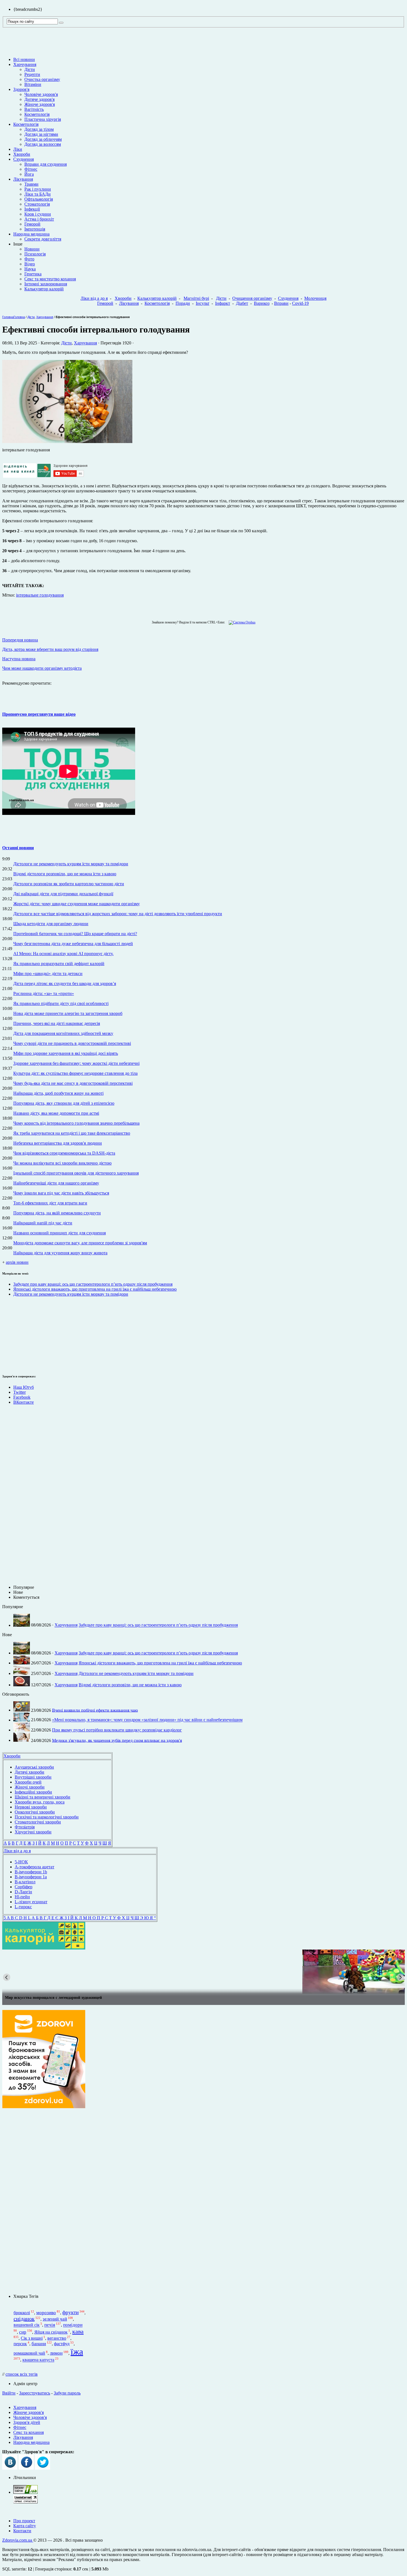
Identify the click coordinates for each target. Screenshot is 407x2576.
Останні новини (18, 848)
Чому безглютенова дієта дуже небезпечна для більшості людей (73, 944)
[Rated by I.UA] (25, 2492)
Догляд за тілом (39, 129)
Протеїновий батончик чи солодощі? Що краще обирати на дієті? (75, 934)
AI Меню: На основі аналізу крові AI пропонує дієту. (63, 954)
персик (20, 2344)
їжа (77, 2352)
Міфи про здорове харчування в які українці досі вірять (66, 1053)
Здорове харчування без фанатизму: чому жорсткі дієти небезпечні (76, 1063)
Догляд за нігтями (41, 134)
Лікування (23, 179)
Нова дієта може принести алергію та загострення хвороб (68, 1013)
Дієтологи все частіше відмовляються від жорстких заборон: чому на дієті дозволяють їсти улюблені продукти (118, 914)
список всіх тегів (22, 2374)
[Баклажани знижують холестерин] (203, 1972)
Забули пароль (67, 2393)
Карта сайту (25, 2526)
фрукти (70, 2312)
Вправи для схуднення (46, 164)
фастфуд (62, 2344)
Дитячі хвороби (29, 1772)
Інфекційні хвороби (33, 1792)
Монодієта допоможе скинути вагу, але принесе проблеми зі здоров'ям (80, 1243)
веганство (57, 2338)
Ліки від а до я (94, 298)
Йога (29, 174)
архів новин (17, 1262)
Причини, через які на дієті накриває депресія (57, 1023)
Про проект (24, 2521)
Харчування (25, 64)
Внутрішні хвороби (33, 1777)
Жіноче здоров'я (40, 104)
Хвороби (22, 154)
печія (50, 2325)
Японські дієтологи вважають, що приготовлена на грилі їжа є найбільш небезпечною (95, 1289)
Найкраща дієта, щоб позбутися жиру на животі (58, 1093)
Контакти (22, 2531)
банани (39, 2344)
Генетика (33, 274)
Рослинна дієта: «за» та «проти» (44, 993)
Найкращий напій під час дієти (43, 1223)
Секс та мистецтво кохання (50, 279)
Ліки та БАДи (38, 194)
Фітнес (31, 169)
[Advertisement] (19, 1334)
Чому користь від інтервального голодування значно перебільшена (76, 1123)
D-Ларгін (23, 1892)
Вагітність (34, 109)
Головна (8, 317)
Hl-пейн (22, 1897)
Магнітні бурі (196, 298)
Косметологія (37, 114)
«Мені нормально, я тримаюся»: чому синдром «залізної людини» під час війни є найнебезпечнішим (147, 1720)
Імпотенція (35, 229)
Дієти (30, 69)
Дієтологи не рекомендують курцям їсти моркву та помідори (71, 864)
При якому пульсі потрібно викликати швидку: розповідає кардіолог (117, 1730)
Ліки (18, 149)
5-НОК (21, 1862)
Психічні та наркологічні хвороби (47, 1817)
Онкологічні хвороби (35, 1812)
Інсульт (203, 303)
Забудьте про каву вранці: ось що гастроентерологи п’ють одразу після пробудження (93, 1284)
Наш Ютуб (24, 1387)
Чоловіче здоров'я (41, 94)
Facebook (22, 1397)
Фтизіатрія (25, 1827)
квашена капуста (38, 2360)
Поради (183, 303)
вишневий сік (27, 2325)
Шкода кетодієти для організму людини (51, 924)
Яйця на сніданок (51, 2332)
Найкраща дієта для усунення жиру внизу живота (60, 1253)
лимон (56, 2353)
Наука (30, 269)
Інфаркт (223, 303)
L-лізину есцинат (31, 1902)
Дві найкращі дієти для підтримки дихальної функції (63, 894)
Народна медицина (31, 234)
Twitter (20, 1392)
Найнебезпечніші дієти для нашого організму (56, 1183)
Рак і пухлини (38, 189)
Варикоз (262, 303)
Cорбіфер (24, 1887)
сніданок (24, 2319)
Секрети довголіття (43, 239)
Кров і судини (38, 214)
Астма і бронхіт (39, 219)
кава (78, 2331)
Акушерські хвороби (34, 1767)
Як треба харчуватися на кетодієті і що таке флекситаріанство (72, 1133)
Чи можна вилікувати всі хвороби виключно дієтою (62, 1163)
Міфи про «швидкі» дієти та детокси (48, 974)
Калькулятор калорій (44, 289)
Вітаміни (33, 84)
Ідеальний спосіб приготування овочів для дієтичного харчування (76, 1173)
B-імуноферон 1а (31, 1877)
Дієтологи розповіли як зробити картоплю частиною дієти (69, 884)
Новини (32, 249)
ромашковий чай (29, 2353)
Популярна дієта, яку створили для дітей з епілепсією (64, 1103)
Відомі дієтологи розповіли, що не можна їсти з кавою (65, 874)
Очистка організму (42, 79)
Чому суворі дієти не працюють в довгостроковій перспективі (72, 1043)
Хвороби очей (28, 1782)
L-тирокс (23, 1907)
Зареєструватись (35, 2393)
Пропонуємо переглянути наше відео (39, 714)
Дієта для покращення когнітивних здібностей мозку (63, 1033)
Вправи (281, 303)
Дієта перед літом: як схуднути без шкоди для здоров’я (65, 983)
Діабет (242, 303)
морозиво (46, 2313)
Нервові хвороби (31, 1807)
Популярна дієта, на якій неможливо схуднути (57, 1213)
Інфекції (32, 209)
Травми (31, 184)
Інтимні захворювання (46, 284)
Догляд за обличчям (43, 139)
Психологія (35, 254)
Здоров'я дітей (27, 2422)
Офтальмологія (39, 199)
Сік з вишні (32, 2338)
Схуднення (24, 159)
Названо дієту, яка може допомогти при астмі (56, 1113)
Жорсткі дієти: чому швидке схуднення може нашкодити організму (77, 904)
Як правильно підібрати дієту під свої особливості (61, 1003)
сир (23, 2332)
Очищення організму (252, 298)
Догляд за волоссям (43, 144)
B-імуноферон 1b (31, 1872)
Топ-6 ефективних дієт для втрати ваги (50, 1203)
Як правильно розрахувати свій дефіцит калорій (59, 964)
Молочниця (315, 298)
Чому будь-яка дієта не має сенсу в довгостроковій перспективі (73, 1083)
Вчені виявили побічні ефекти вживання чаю (95, 1710)
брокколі (22, 2313)
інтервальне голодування (40, 595)
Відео (30, 264)
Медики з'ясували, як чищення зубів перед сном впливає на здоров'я (117, 1740)
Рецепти (32, 74)
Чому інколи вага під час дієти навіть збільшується (61, 1193)
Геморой (32, 224)
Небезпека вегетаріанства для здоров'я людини (58, 1143)
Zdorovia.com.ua (18, 2540)
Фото (29, 259)
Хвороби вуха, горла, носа (40, 1802)
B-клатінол (25, 1882)
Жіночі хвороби (30, 1787)
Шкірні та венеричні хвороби (42, 1797)
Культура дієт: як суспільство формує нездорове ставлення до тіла (75, 1073)
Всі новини (24, 59)
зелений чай (55, 2319)
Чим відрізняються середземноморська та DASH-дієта (64, 1153)
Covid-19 (300, 303)
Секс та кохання (29, 2432)
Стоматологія (37, 204)
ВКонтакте (24, 1402)
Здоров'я (21, 89)
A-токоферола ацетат (34, 1867)
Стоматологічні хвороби (38, 1822)
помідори (73, 2325)
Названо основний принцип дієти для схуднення (60, 1233)
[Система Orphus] (241, 622)
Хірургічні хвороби (33, 1832)
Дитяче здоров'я (39, 99)
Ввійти (9, 2393)
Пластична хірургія (43, 119)
